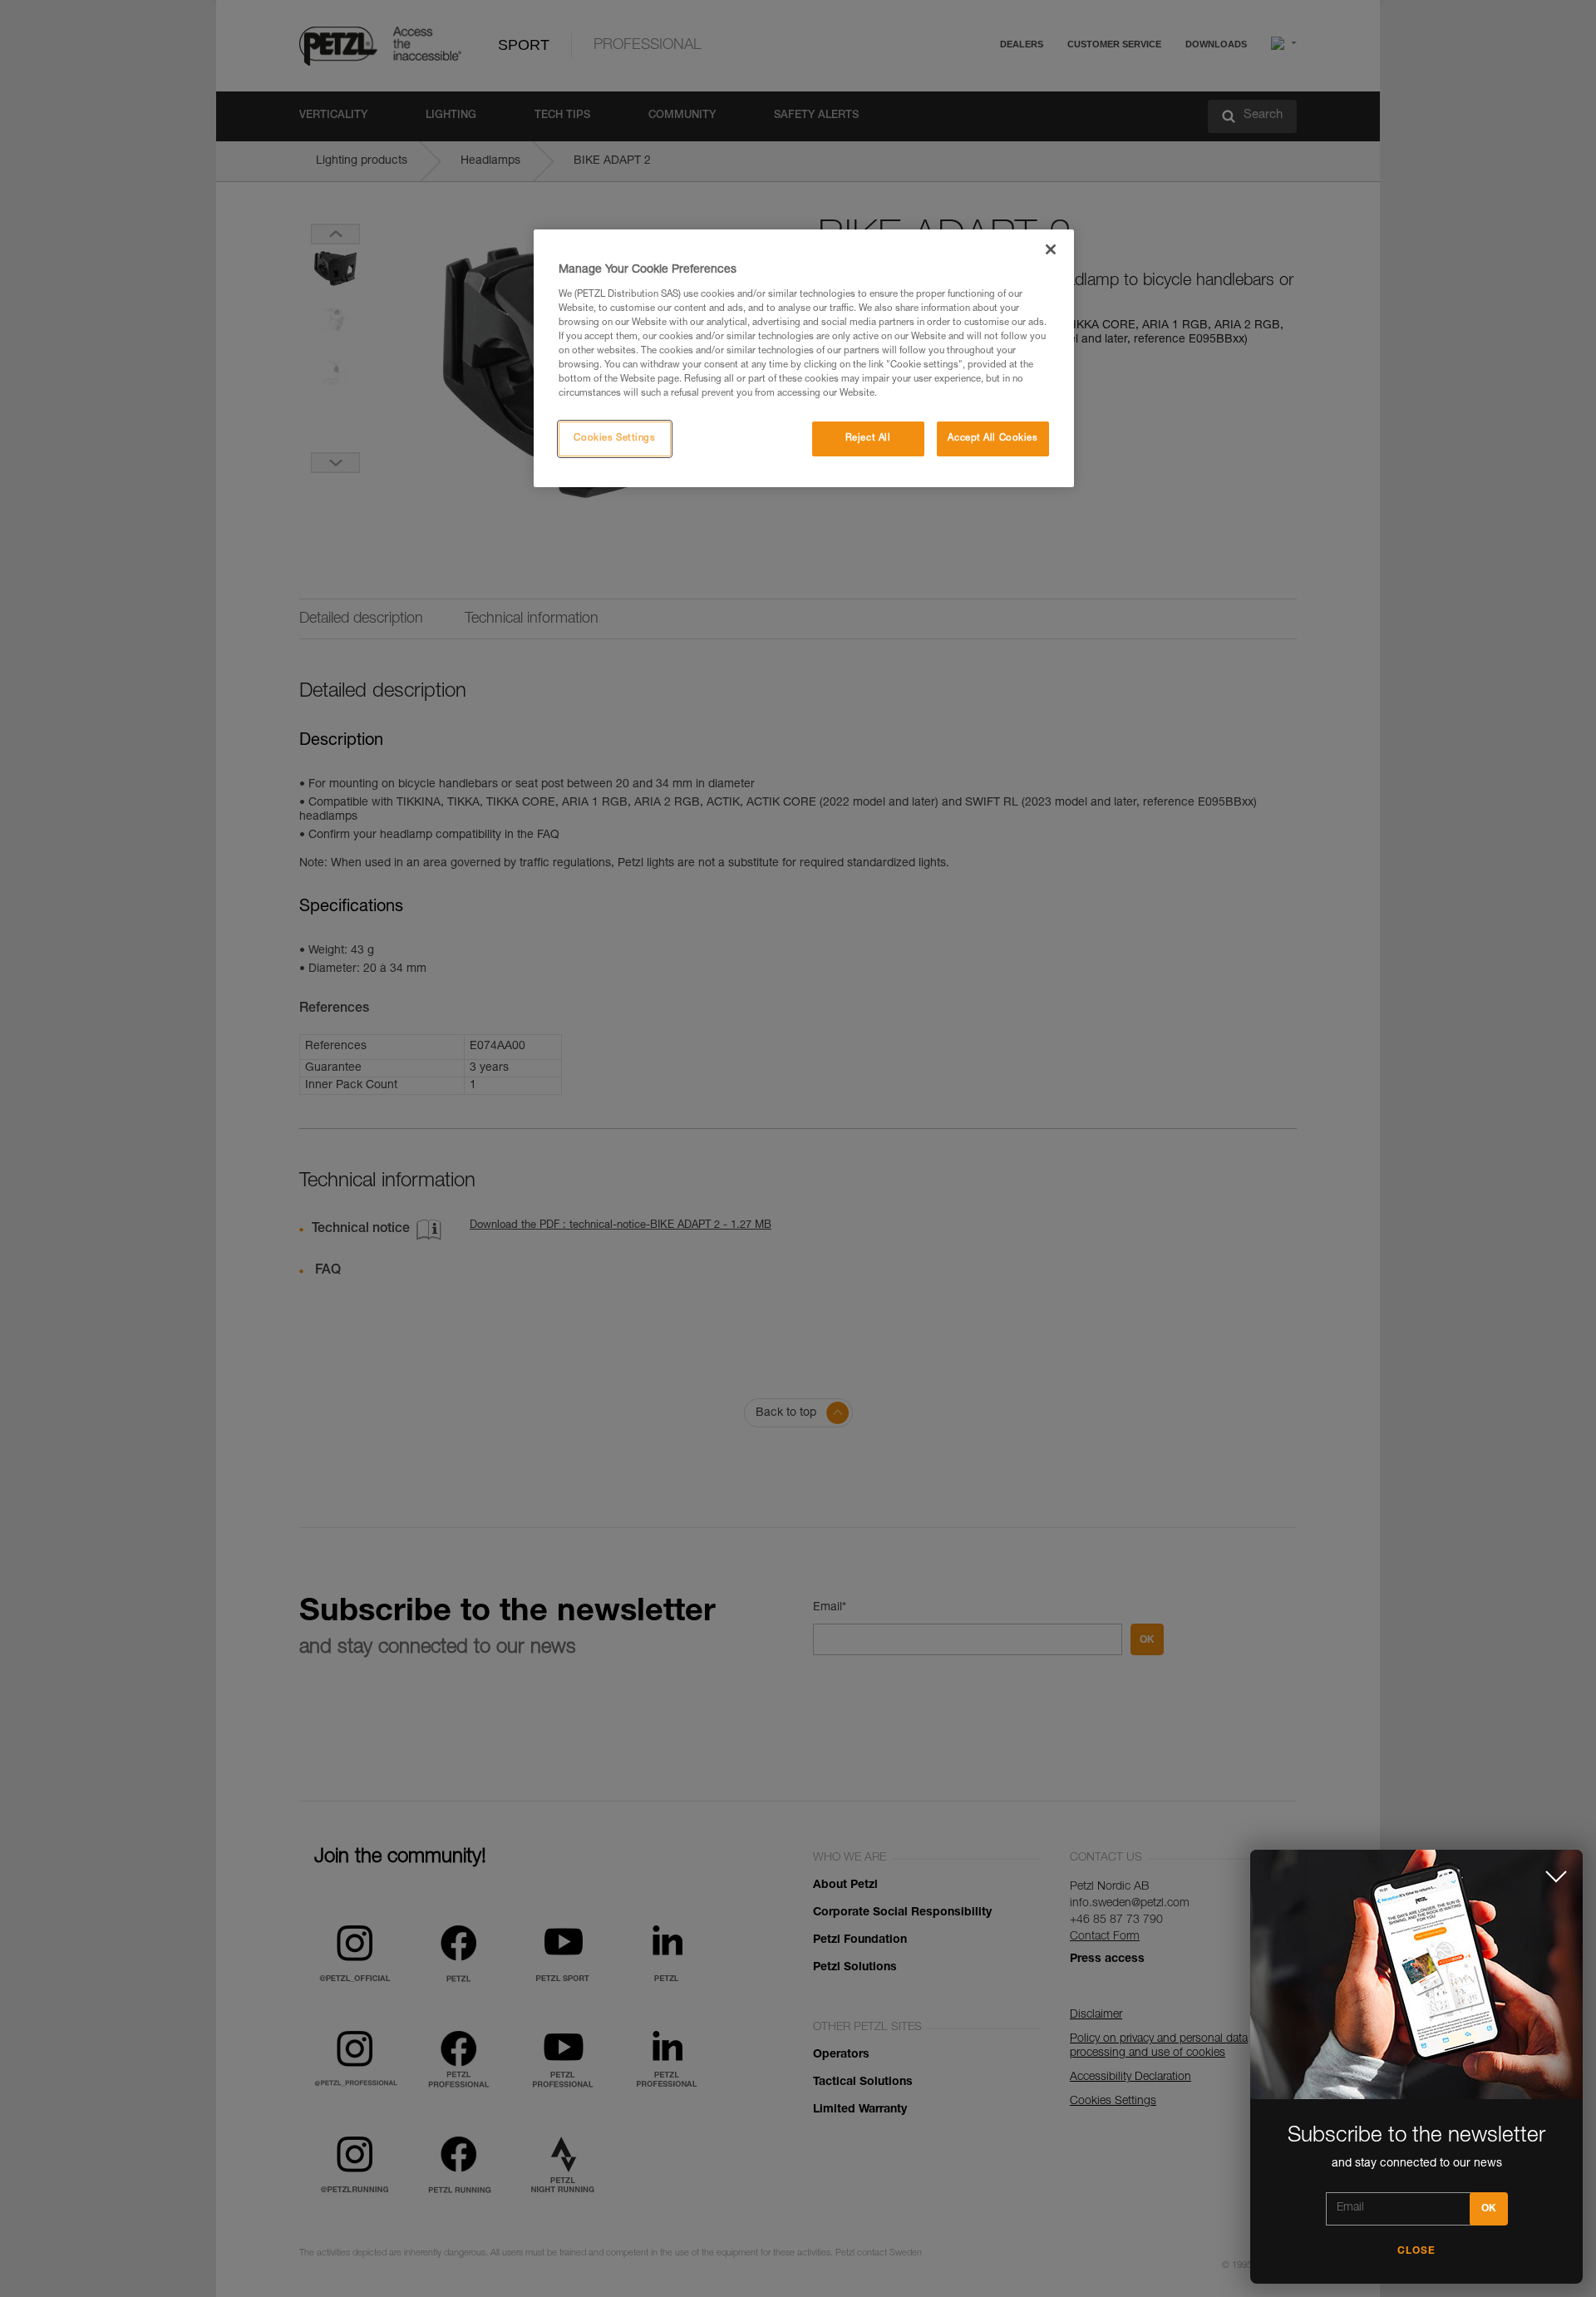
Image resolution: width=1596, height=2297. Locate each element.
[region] (804, 358)
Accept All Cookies (993, 439)
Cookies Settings (614, 439)
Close (1416, 2251)
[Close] (1051, 249)
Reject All (868, 439)
